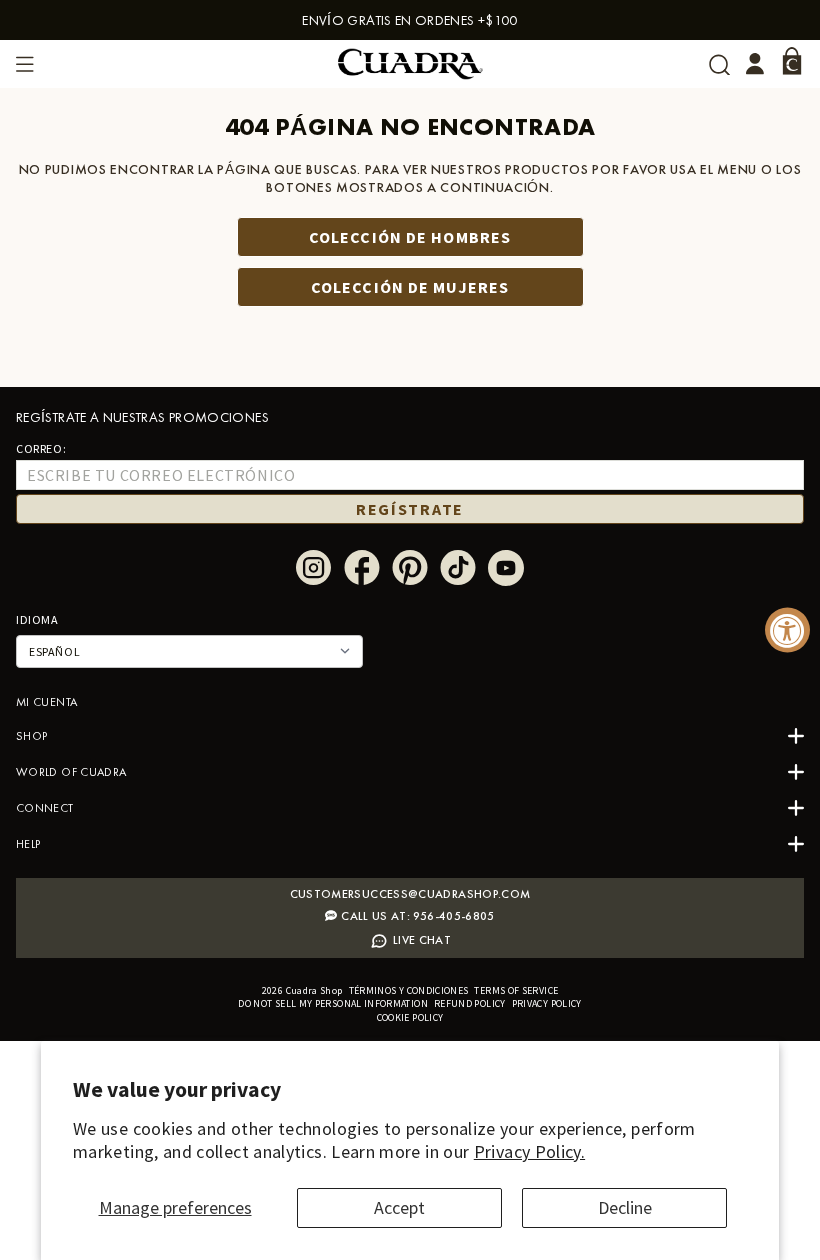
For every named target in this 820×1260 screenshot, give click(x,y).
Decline (625, 1207)
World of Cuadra (71, 772)
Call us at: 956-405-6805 (418, 916)
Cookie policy (410, 1017)
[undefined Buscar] (719, 64)
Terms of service (516, 990)
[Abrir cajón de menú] (25, 64)
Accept (399, 1207)
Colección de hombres (410, 237)
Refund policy (470, 1003)
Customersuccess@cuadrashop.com (410, 894)
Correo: (41, 448)
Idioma (37, 619)
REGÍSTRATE (410, 509)
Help (28, 844)
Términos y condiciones (409, 990)
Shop (31, 736)
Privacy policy (547, 1003)
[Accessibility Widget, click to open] (787, 630)
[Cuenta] (755, 64)
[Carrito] (792, 61)
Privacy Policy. (529, 1151)
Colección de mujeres (410, 287)
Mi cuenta (46, 702)
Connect (45, 808)
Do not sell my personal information (333, 1003)
